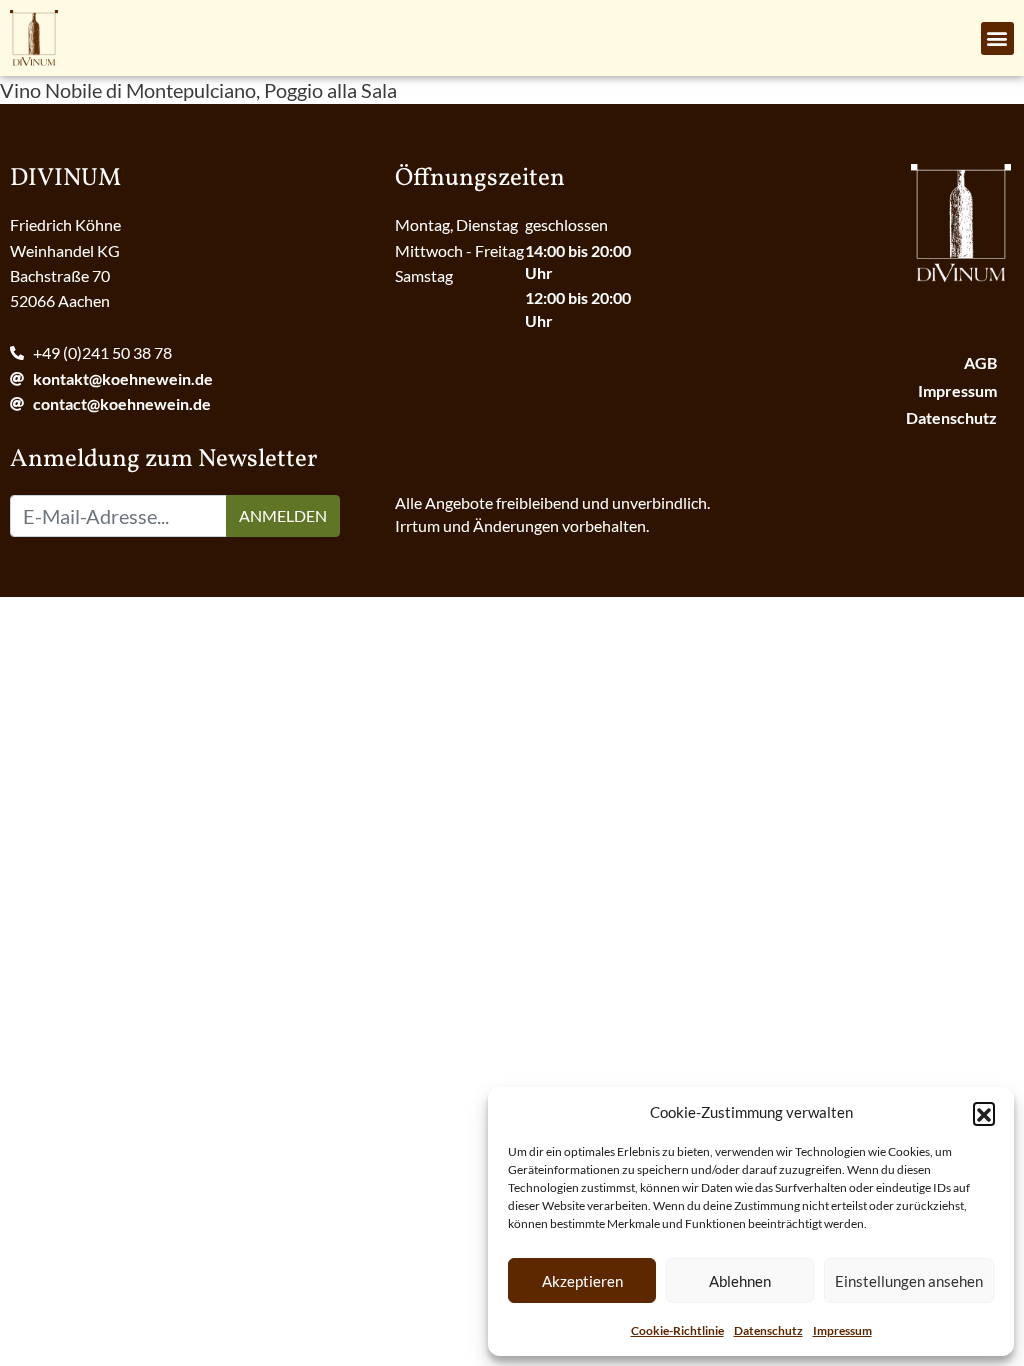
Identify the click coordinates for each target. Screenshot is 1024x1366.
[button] (984, 1113)
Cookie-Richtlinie (677, 1330)
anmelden (283, 515)
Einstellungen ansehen (909, 1281)
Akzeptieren (582, 1281)
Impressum (842, 1330)
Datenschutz (768, 1330)
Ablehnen (740, 1281)
